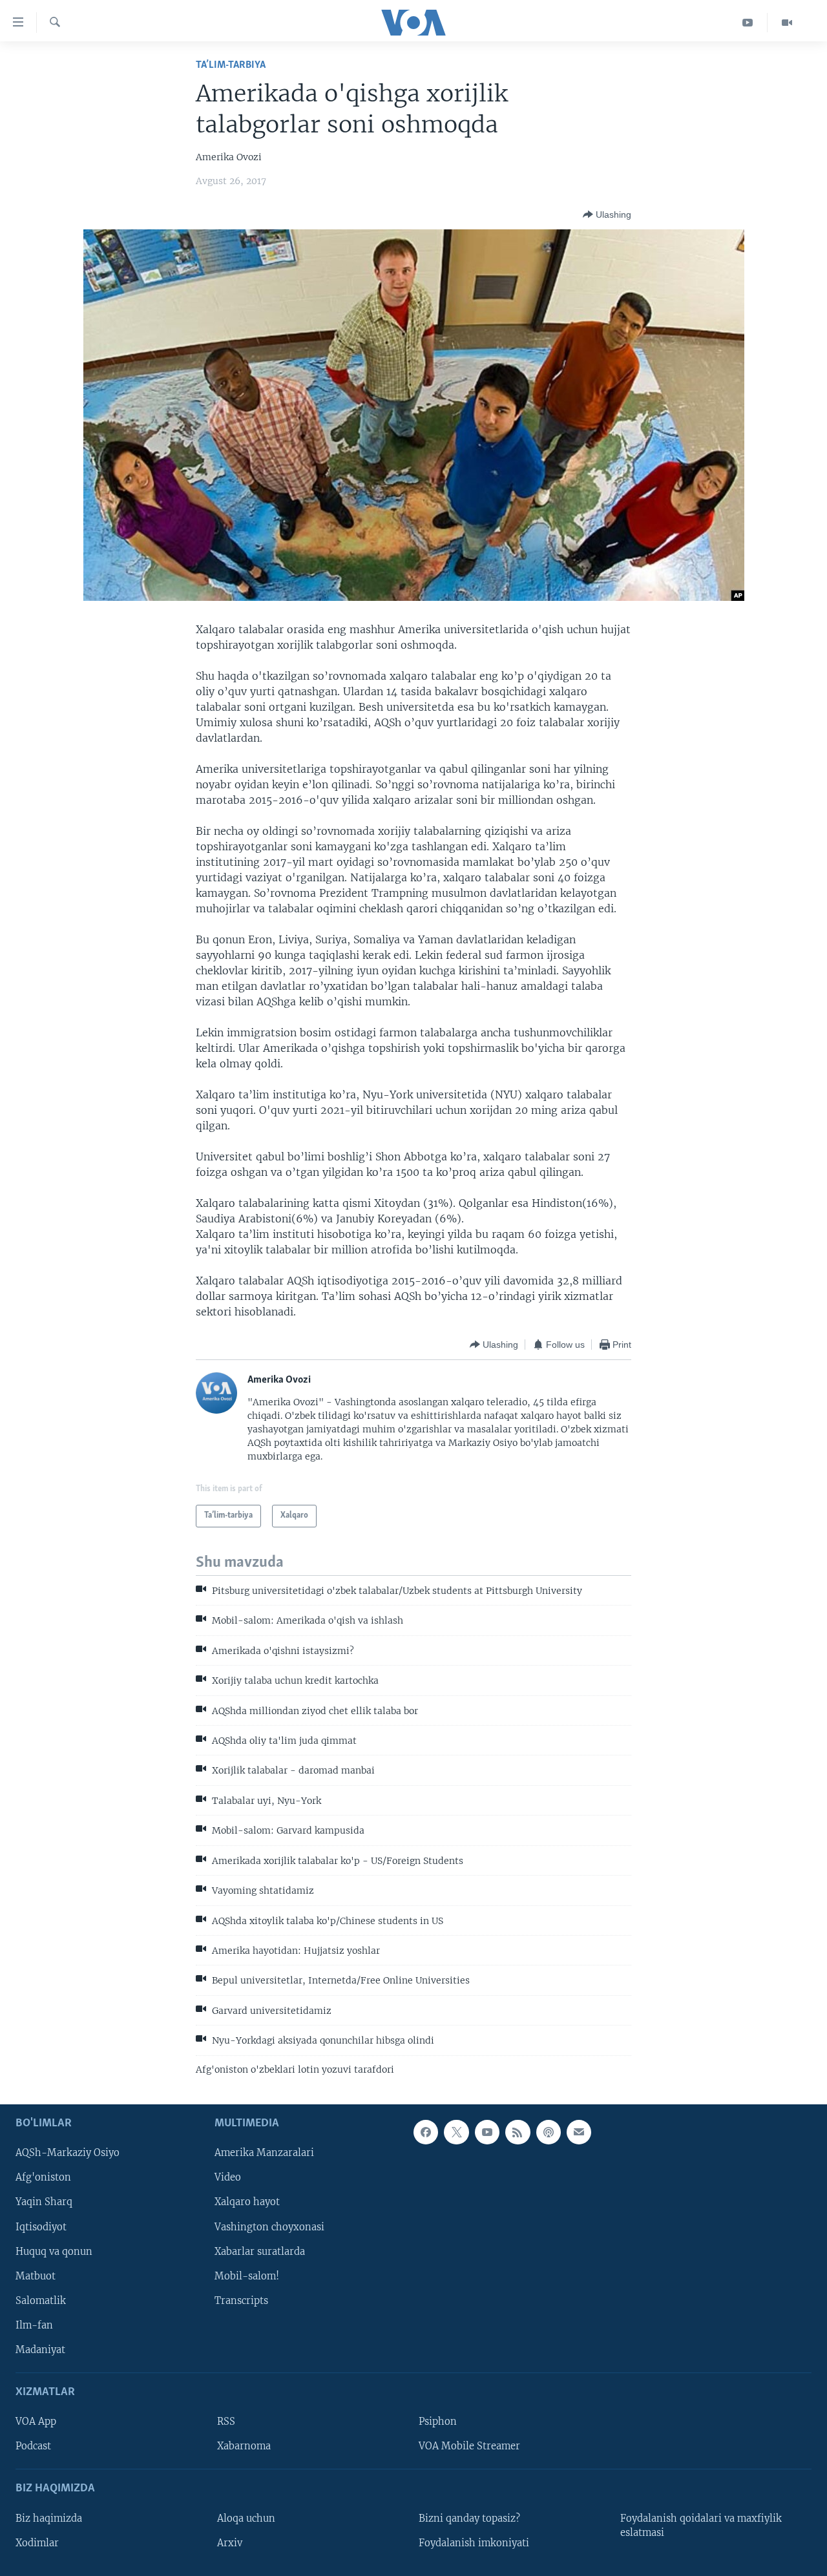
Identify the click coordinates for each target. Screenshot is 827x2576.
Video (228, 2177)
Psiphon (438, 2422)
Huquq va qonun (54, 2252)
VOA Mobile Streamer (469, 2446)
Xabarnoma (244, 2446)
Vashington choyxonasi (269, 2227)
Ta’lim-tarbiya (231, 65)
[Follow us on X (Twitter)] (456, 2132)
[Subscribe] (579, 2132)
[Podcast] (549, 2132)
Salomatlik (41, 2301)
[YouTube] (748, 23)
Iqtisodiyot (41, 2227)
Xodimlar (37, 2543)
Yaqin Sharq (44, 2203)
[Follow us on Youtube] (487, 2132)
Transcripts (241, 2301)
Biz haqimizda (49, 2518)
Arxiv (230, 2543)
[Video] (787, 23)
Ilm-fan (34, 2325)
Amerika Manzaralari (264, 2153)
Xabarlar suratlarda (260, 2252)
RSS (226, 2422)
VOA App (36, 2422)
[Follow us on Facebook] (426, 2132)
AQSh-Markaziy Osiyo (68, 2153)
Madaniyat (40, 2350)
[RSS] (518, 2132)
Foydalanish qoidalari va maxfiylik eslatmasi (701, 2526)
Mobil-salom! (247, 2276)
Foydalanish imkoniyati (474, 2543)
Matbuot (36, 2276)
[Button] (607, 215)
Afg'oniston (43, 2177)
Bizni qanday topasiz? (469, 2518)
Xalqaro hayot (247, 2203)
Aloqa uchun (246, 2518)
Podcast (33, 2446)
